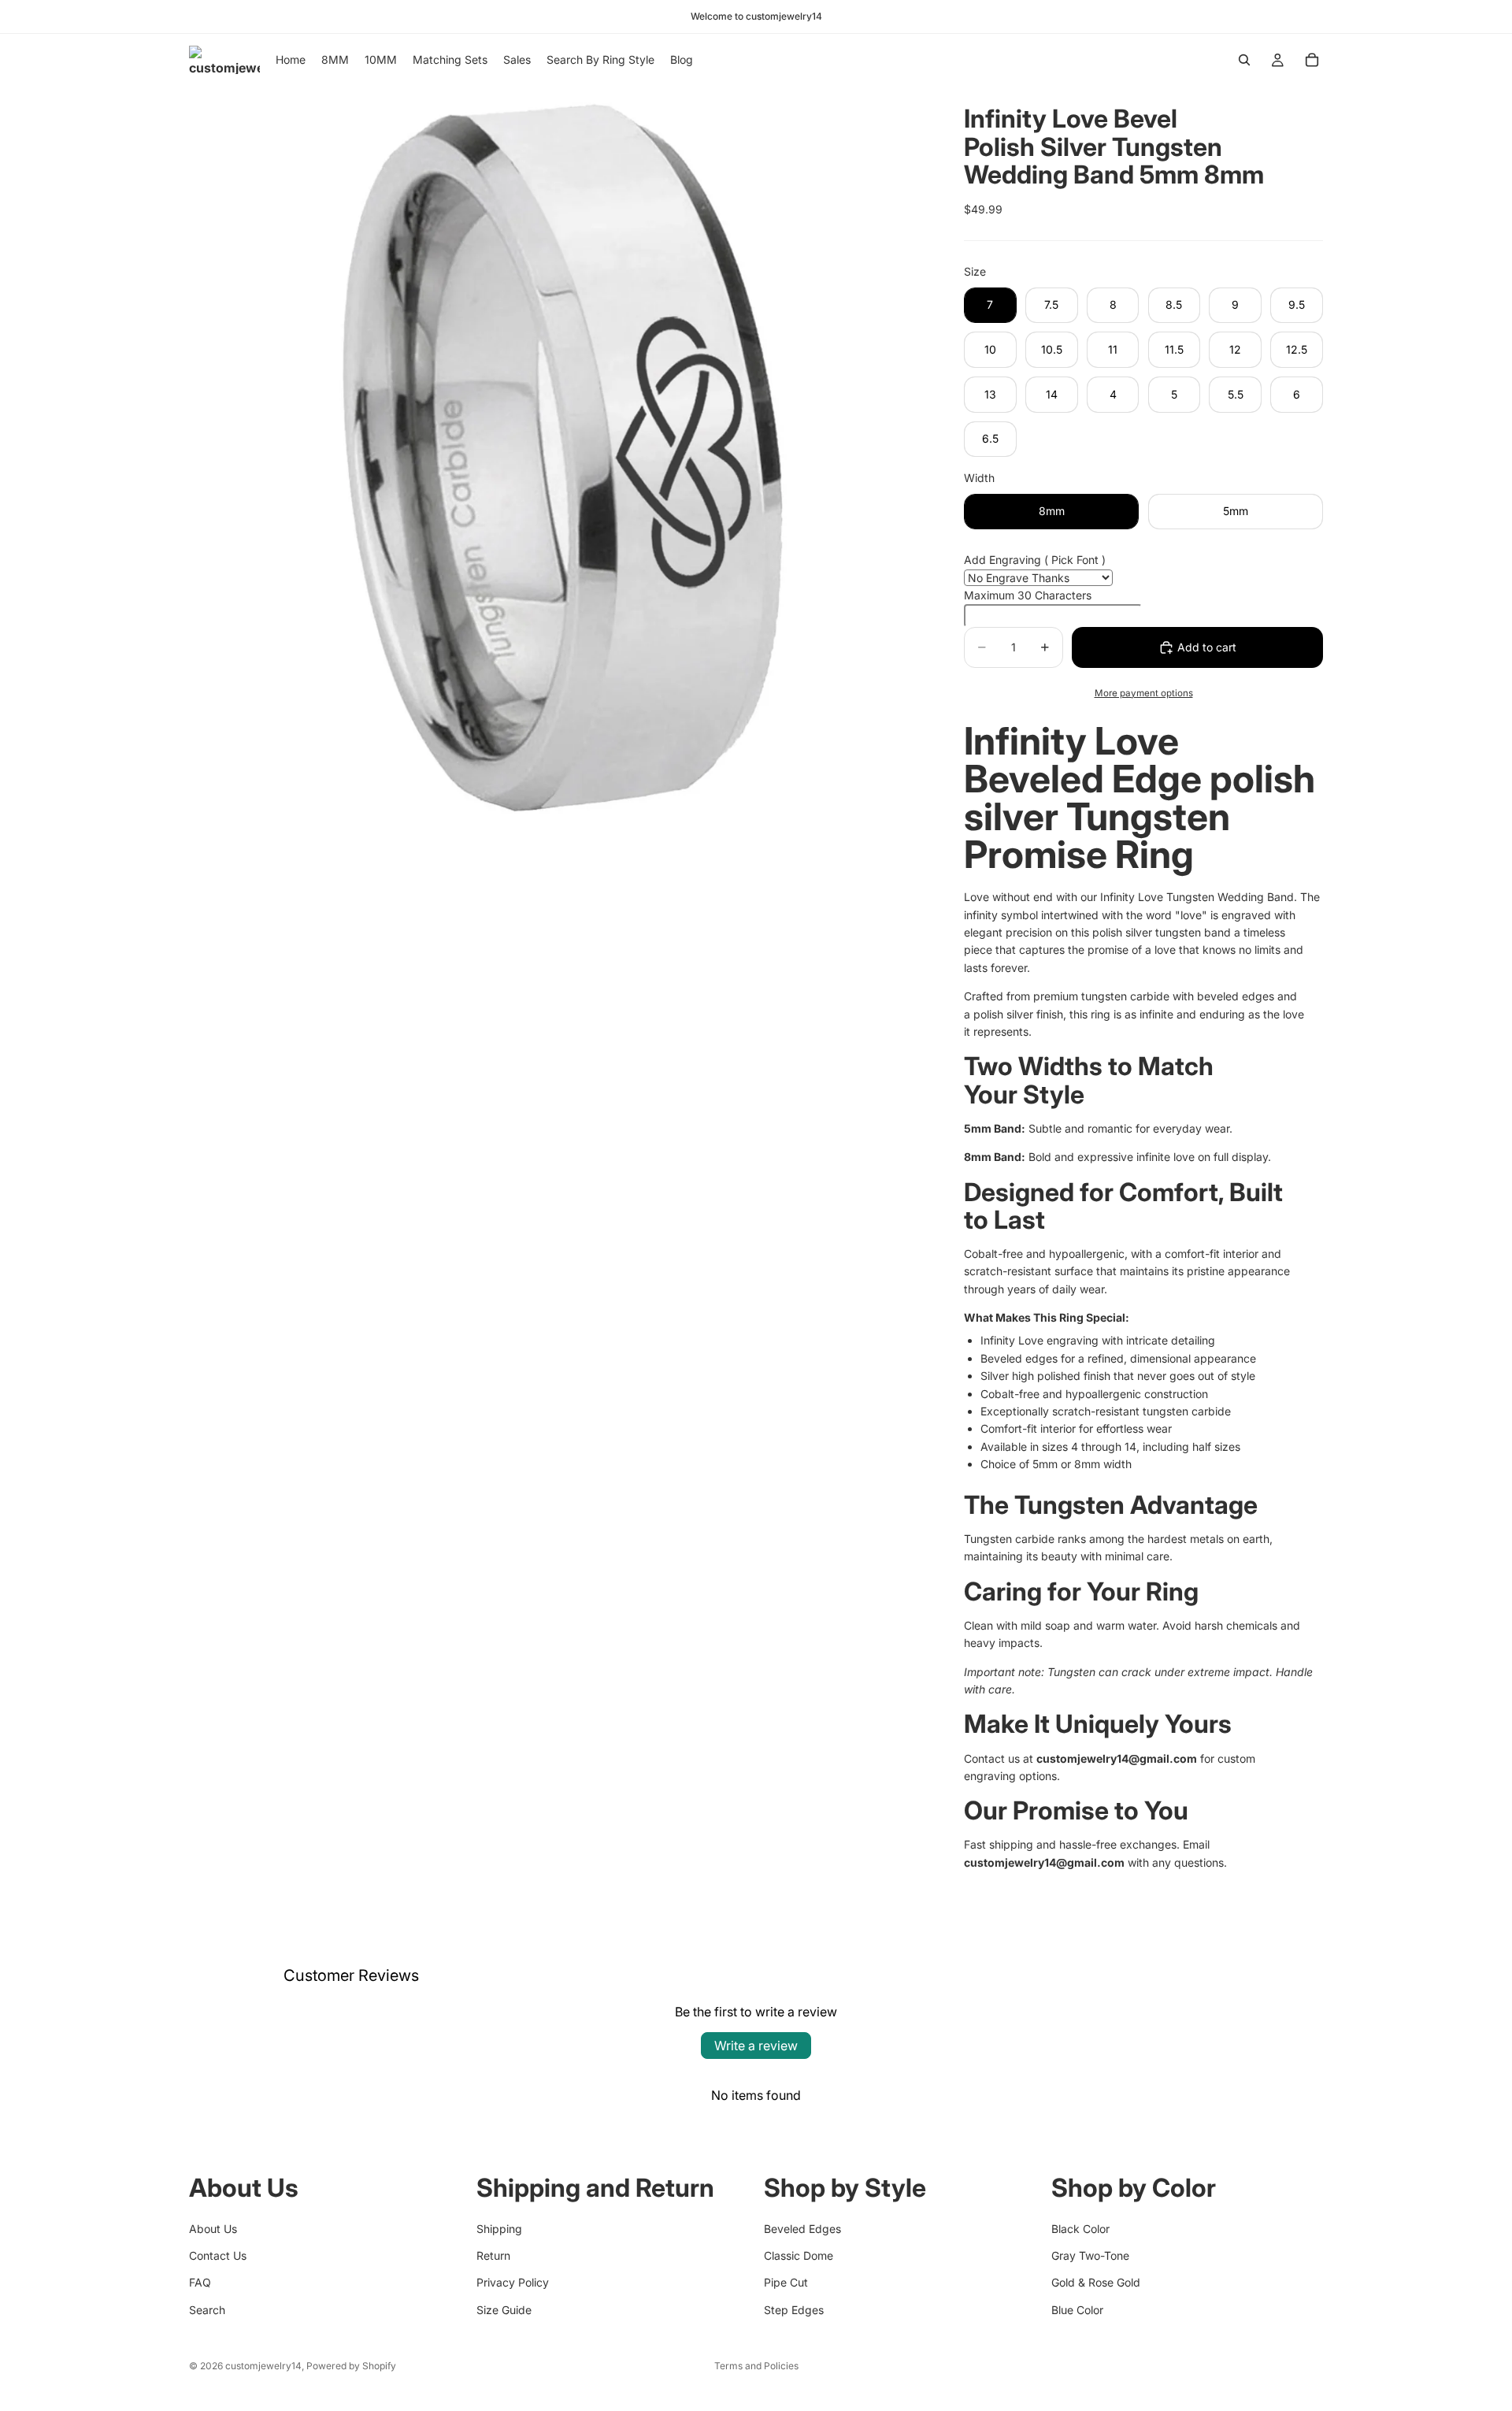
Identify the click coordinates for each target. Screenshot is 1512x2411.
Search (207, 2309)
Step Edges (794, 2309)
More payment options (1144, 693)
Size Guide (504, 2309)
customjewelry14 (263, 2366)
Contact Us (218, 2255)
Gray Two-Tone (1090, 2255)
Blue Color (1077, 2309)
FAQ (200, 2282)
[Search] (1244, 60)
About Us (213, 2228)
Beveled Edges (802, 2228)
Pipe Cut (786, 2282)
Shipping (499, 2228)
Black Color (1080, 2228)
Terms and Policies (756, 2366)
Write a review (756, 2046)
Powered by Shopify (351, 2366)
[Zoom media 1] (558, 454)
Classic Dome (799, 2255)
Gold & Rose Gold (1096, 2282)
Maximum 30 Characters (1028, 595)
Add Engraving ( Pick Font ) (1035, 560)
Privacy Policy (513, 2282)
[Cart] (1312, 60)
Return (493, 2255)
